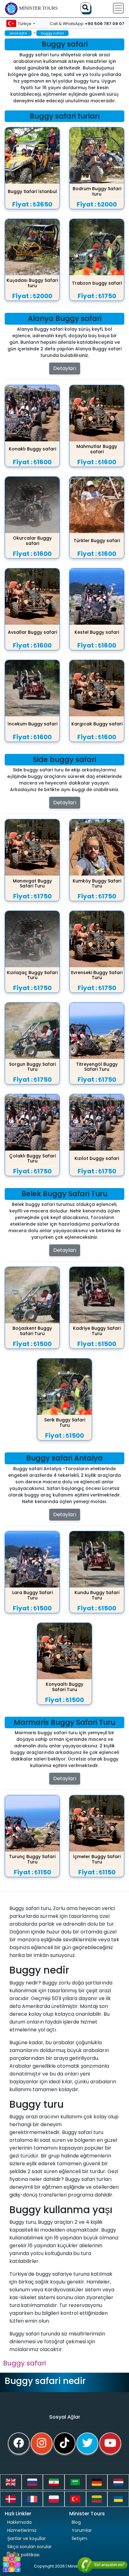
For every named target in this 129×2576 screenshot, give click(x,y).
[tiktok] (64, 2443)
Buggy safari (24, 2363)
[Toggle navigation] (118, 8)
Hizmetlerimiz (22, 2530)
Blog (76, 2522)
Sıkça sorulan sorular (29, 2547)
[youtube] (110, 2443)
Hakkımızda (19, 2522)
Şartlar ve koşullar (26, 2538)
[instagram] (42, 2443)
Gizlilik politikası (23, 2555)
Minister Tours (38, 8)
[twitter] (87, 2443)
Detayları (65, 368)
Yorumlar (82, 2530)
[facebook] (19, 2443)
